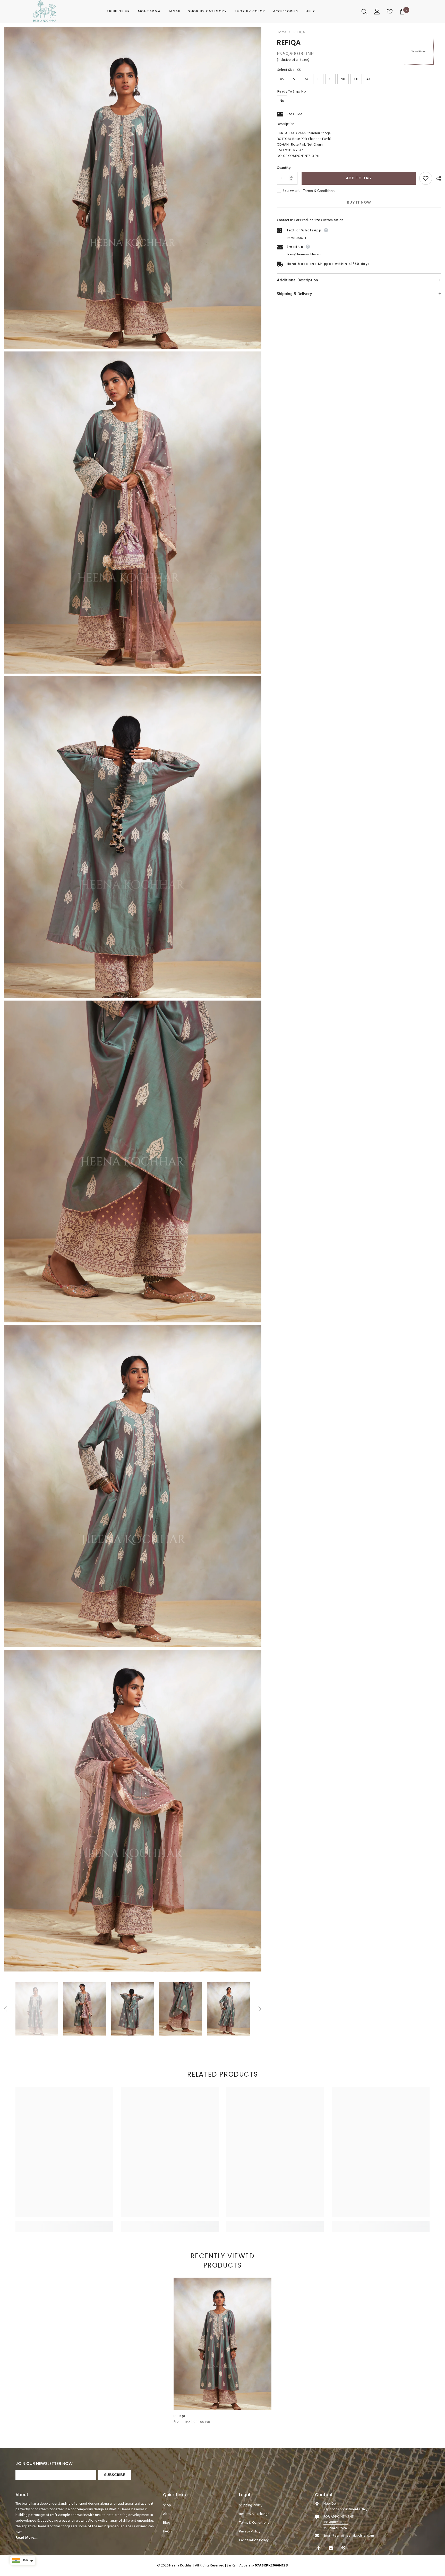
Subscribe (115, 2475)
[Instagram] (332, 2548)
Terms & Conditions (319, 191)
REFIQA (179, 2416)
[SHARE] (437, 179)
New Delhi (331, 2504)
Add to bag (358, 178)
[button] (5, 2009)
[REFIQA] (222, 2344)
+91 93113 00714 (296, 238)
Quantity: (284, 168)
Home (282, 32)
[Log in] (378, 12)
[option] (37, 2009)
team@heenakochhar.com (305, 255)
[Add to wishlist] (426, 178)
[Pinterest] (344, 2548)
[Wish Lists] (390, 12)
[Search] (365, 12)
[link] (64, 2223)
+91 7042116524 (335, 2528)
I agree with (292, 191)
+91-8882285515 (336, 2523)
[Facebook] (319, 2548)
